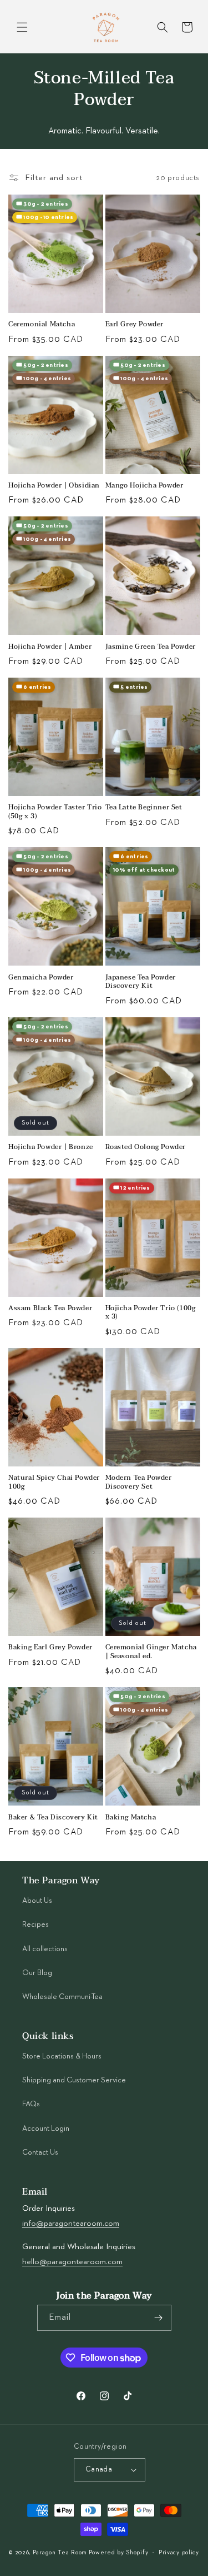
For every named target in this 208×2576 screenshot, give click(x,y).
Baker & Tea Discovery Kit (53, 1818)
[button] (22, 27)
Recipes (35, 1924)
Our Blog (37, 1973)
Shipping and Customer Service (74, 2080)
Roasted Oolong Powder (146, 1147)
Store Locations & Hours (62, 2056)
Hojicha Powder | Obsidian (54, 486)
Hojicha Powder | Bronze (51, 1147)
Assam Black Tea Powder (50, 1309)
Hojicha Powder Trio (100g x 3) (151, 1313)
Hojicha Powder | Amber (50, 647)
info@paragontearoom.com (71, 2223)
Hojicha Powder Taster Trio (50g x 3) (55, 812)
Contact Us (40, 2152)
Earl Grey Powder (135, 325)
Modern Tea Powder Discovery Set (139, 1482)
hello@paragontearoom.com (72, 2262)
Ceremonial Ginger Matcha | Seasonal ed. (151, 1652)
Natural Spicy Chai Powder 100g (54, 1482)
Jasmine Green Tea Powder (151, 647)
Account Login (46, 2129)
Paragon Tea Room (60, 2552)
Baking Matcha (131, 1818)
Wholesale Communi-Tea (62, 1997)
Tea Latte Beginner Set (144, 808)
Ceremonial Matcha (42, 325)
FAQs (31, 2104)
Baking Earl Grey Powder (50, 1648)
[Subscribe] (159, 2318)
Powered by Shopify (119, 2552)
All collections (45, 1949)
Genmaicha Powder (41, 978)
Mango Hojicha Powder (144, 486)
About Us (37, 1901)
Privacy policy (179, 2552)
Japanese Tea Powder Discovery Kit (141, 982)
